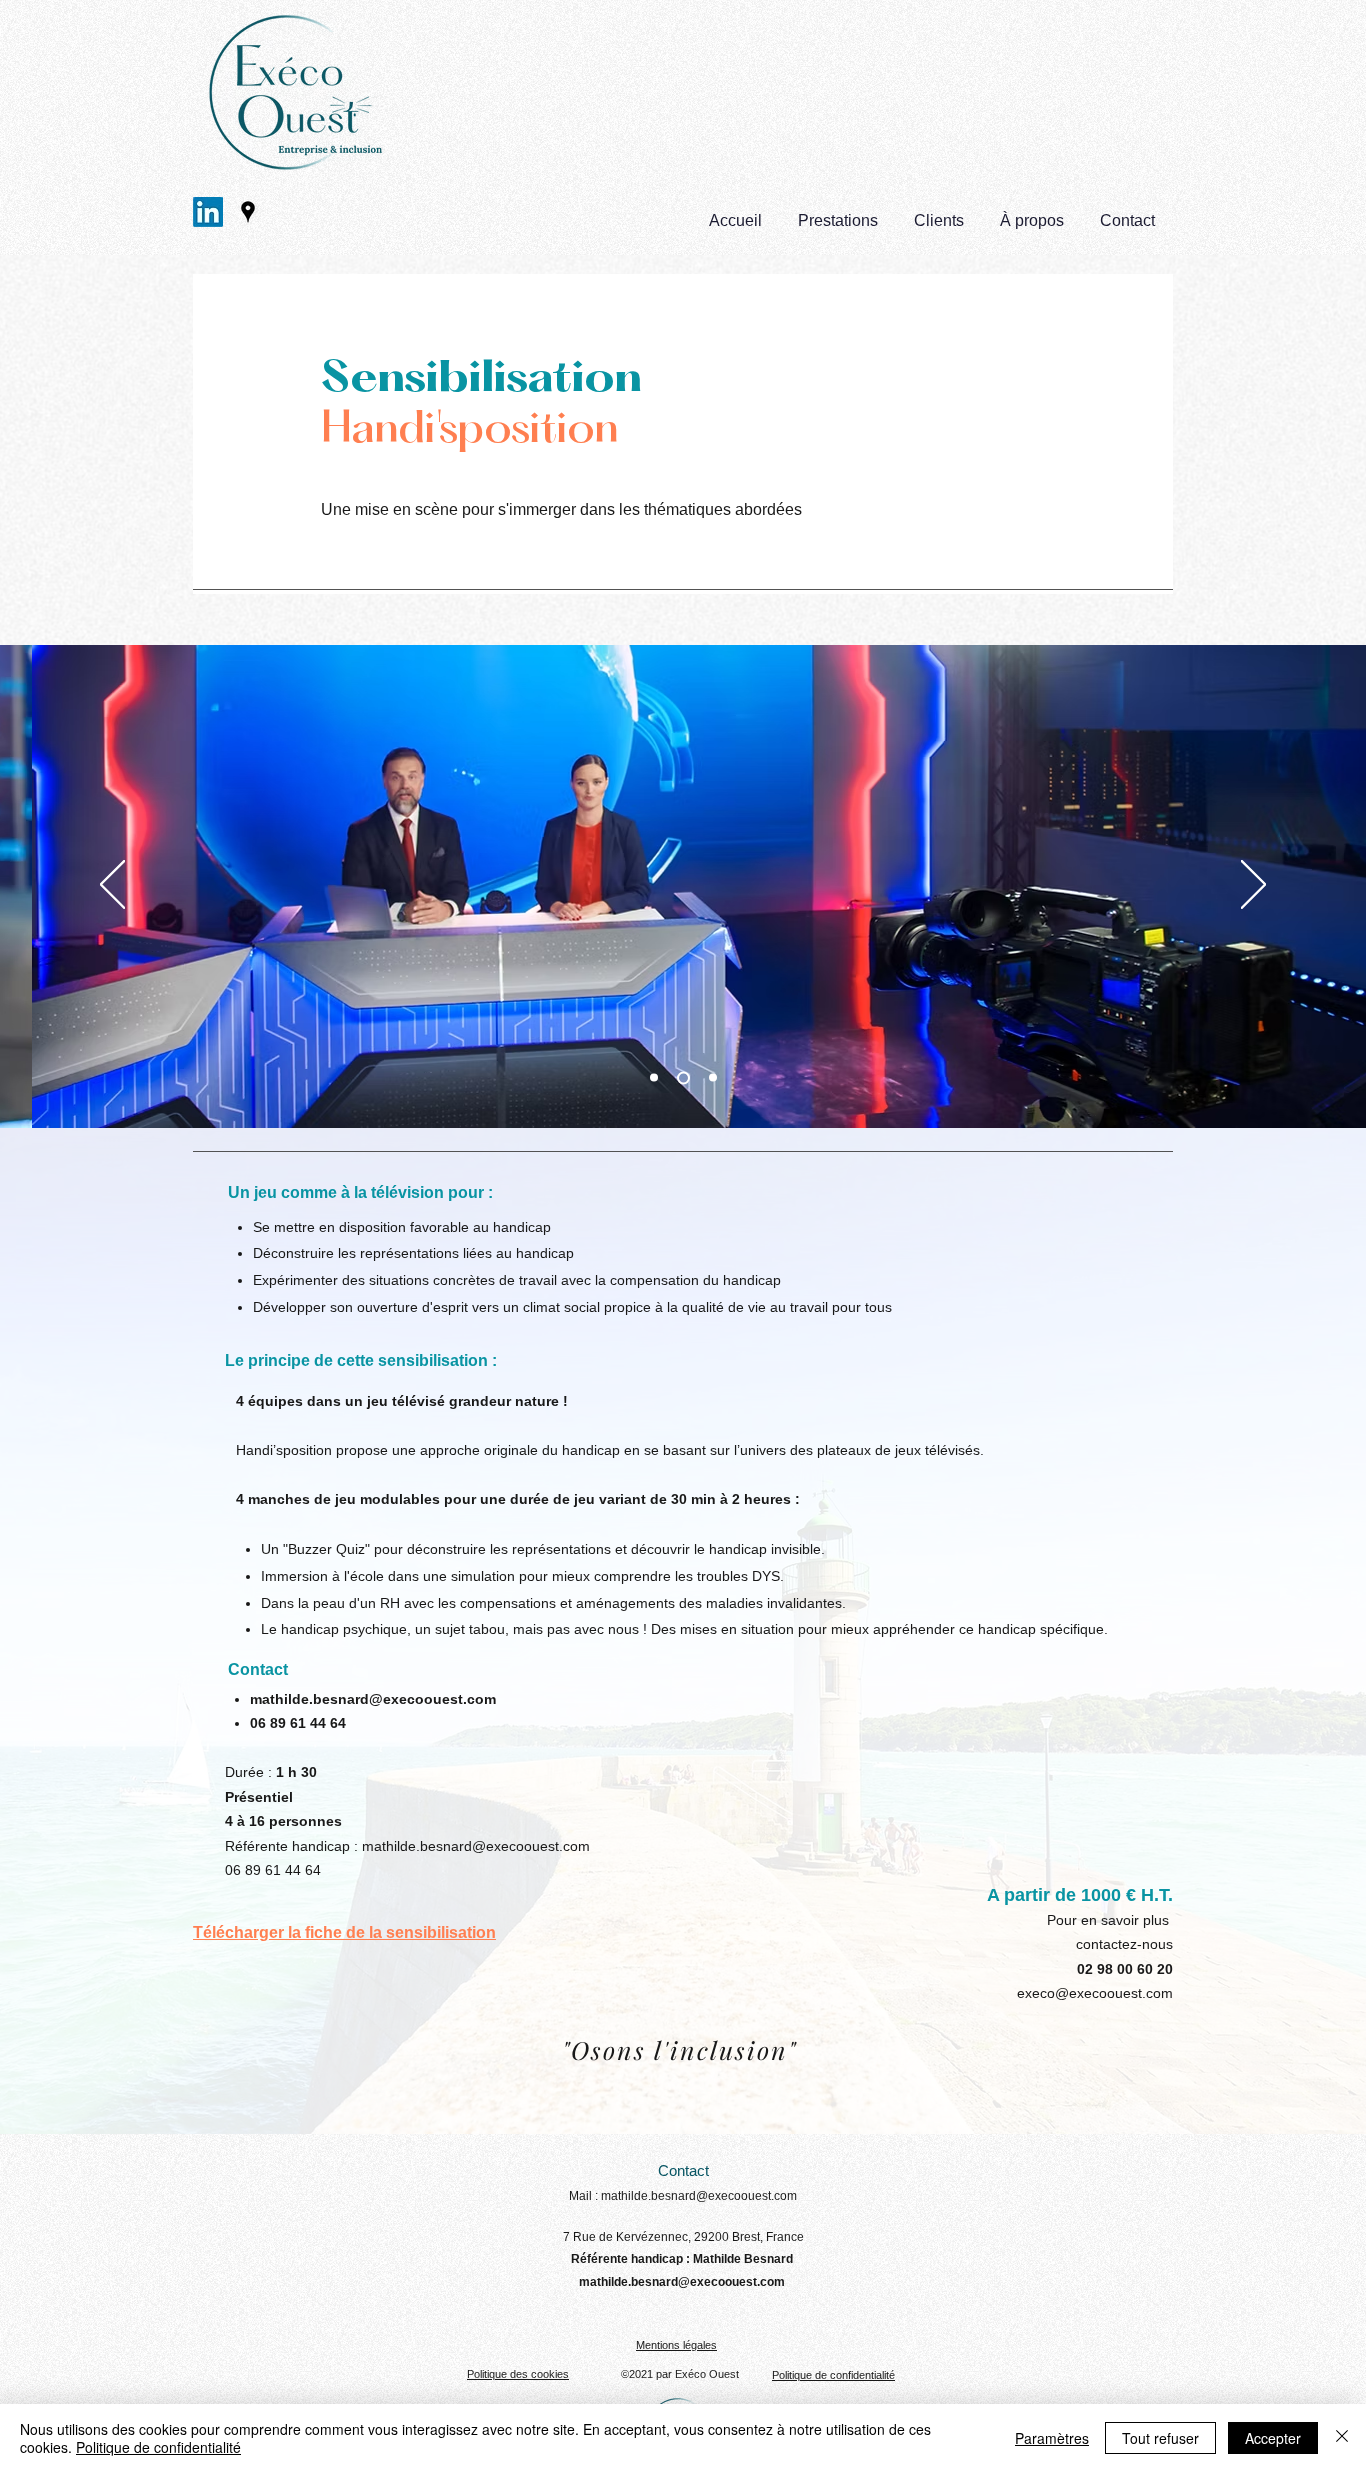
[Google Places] (248, 212)
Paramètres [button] (1052, 2438)
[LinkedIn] (208, 212)
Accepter (1273, 2438)
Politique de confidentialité (158, 2447)
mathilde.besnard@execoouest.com (373, 1699)
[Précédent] (112, 886)
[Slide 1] (683, 1077)
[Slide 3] (713, 1078)
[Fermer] (1342, 2438)
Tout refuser (1160, 2438)
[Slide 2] (654, 1078)
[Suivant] (1253, 886)
